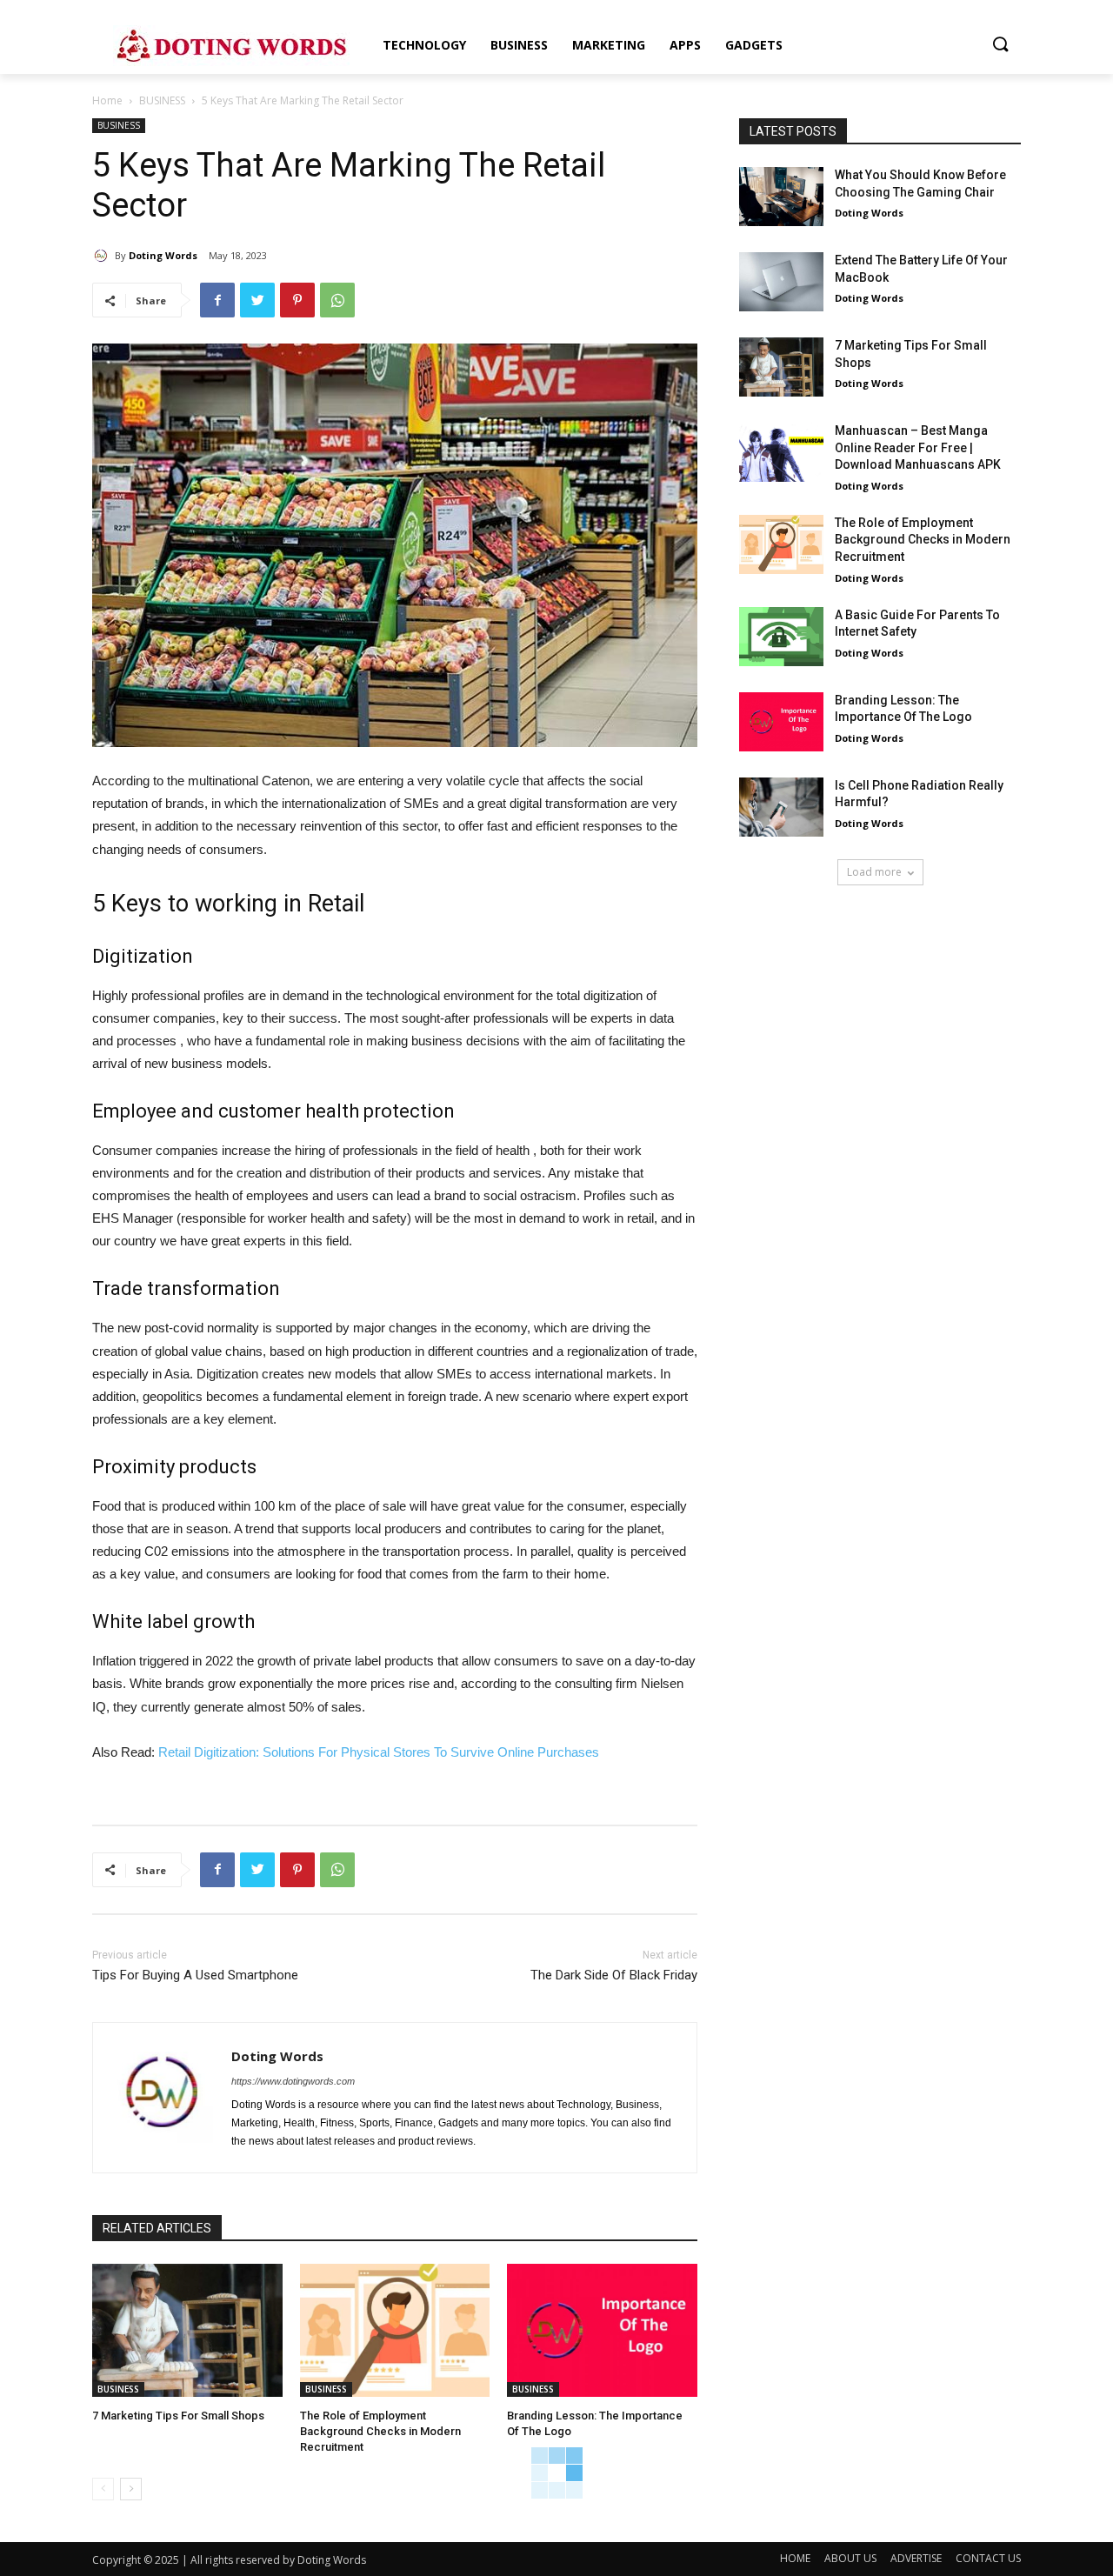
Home (107, 100)
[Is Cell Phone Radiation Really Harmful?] (781, 807)
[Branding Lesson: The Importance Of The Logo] (602, 2330)
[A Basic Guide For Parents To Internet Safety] (781, 637)
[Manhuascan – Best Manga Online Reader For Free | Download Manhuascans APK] (781, 452)
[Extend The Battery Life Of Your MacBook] (781, 282)
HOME (795, 2558)
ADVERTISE (916, 2558)
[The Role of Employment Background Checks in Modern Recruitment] (395, 2330)
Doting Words (163, 255)
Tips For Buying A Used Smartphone (195, 1975)
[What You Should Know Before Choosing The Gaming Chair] (781, 197)
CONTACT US (988, 2558)
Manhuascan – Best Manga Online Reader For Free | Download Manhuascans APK (918, 447)
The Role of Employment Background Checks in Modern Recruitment (380, 2431)
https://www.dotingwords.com (293, 2081)
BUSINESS (162, 100)
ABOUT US (850, 2558)
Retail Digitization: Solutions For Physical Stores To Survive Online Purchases (379, 1752)
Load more (874, 872)
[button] (1000, 45)
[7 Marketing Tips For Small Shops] (187, 2330)
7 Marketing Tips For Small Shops (178, 2416)
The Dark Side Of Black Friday (614, 1975)
